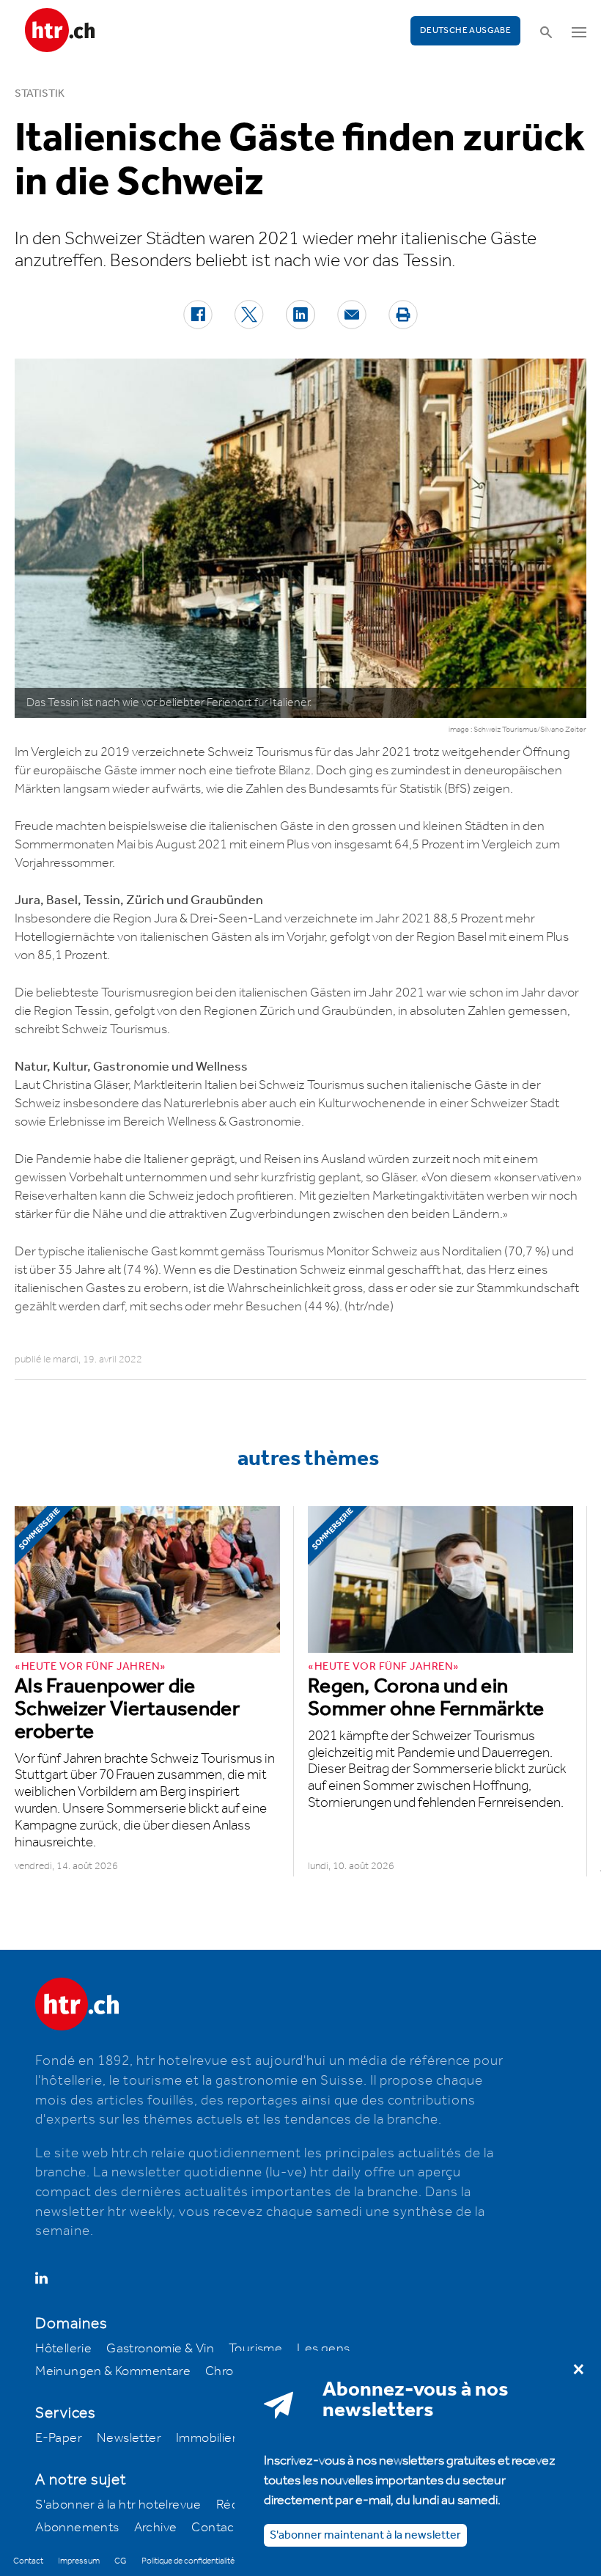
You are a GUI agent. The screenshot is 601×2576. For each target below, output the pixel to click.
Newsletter (129, 2438)
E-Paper (59, 2438)
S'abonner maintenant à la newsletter (365, 2535)
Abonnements (77, 2528)
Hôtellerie (63, 2349)
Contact (215, 2528)
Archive (156, 2528)
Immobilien (208, 2438)
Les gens (323, 2349)
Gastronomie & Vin (160, 2349)
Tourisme (255, 2349)
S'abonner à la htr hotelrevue (118, 2505)
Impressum (79, 2561)
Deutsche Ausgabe (465, 30)
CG (121, 2561)
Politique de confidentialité (188, 2561)
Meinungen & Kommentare (113, 2371)
